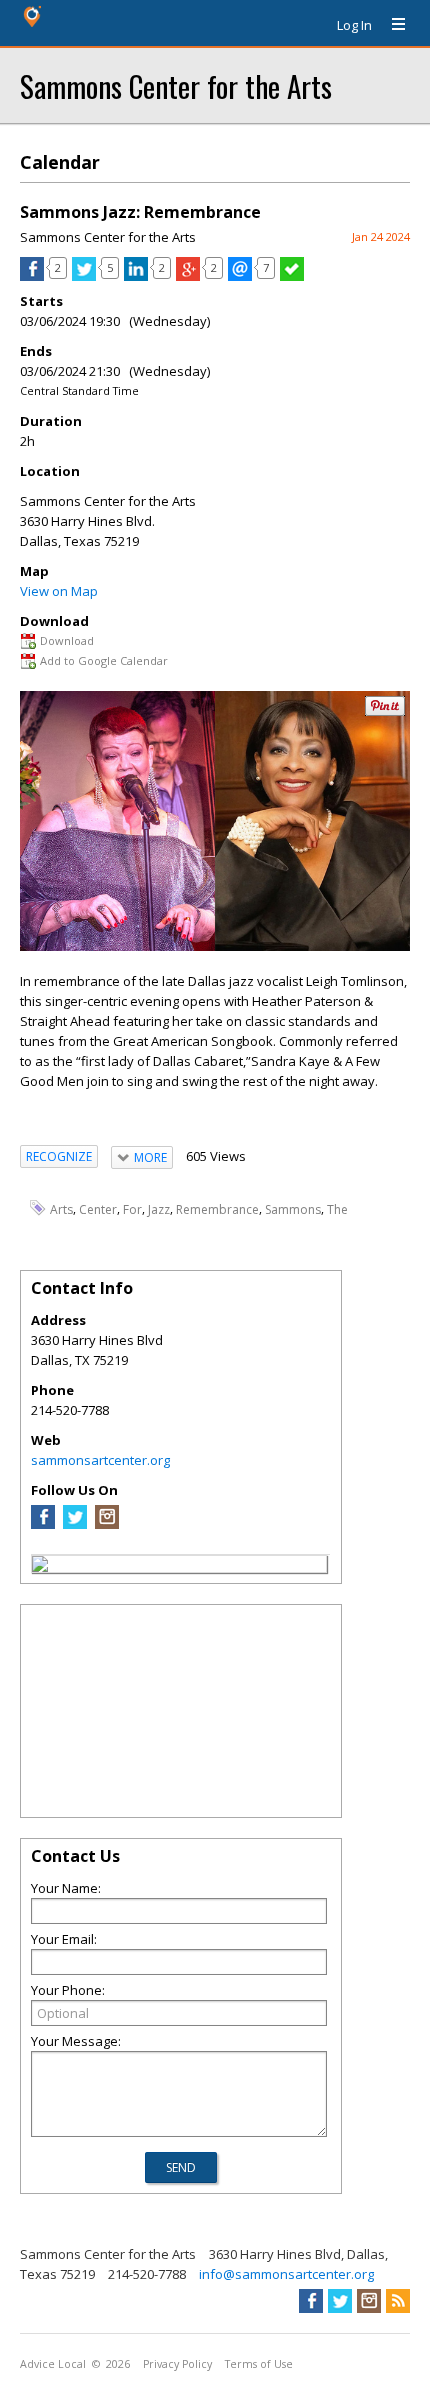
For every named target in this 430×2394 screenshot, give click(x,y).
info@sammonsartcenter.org (286, 2274)
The (337, 1209)
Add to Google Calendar (104, 660)
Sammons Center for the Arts (176, 85)
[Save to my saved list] (292, 276)
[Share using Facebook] (32, 276)
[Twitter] (75, 1524)
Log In (354, 25)
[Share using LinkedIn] (136, 276)
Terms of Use (259, 2364)
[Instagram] (107, 1524)
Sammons (293, 1209)
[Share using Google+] (188, 276)
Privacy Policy (177, 2364)
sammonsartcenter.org (100, 1460)
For (132, 1209)
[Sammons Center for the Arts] (40, 1567)
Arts (61, 1209)
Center (98, 1209)
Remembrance (217, 1209)
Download (67, 640)
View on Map (59, 591)
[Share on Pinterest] (385, 711)
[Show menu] (391, 25)
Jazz (159, 1209)
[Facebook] (43, 1524)
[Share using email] (240, 276)
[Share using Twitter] (84, 276)
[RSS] (398, 2301)
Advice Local (53, 2364)
